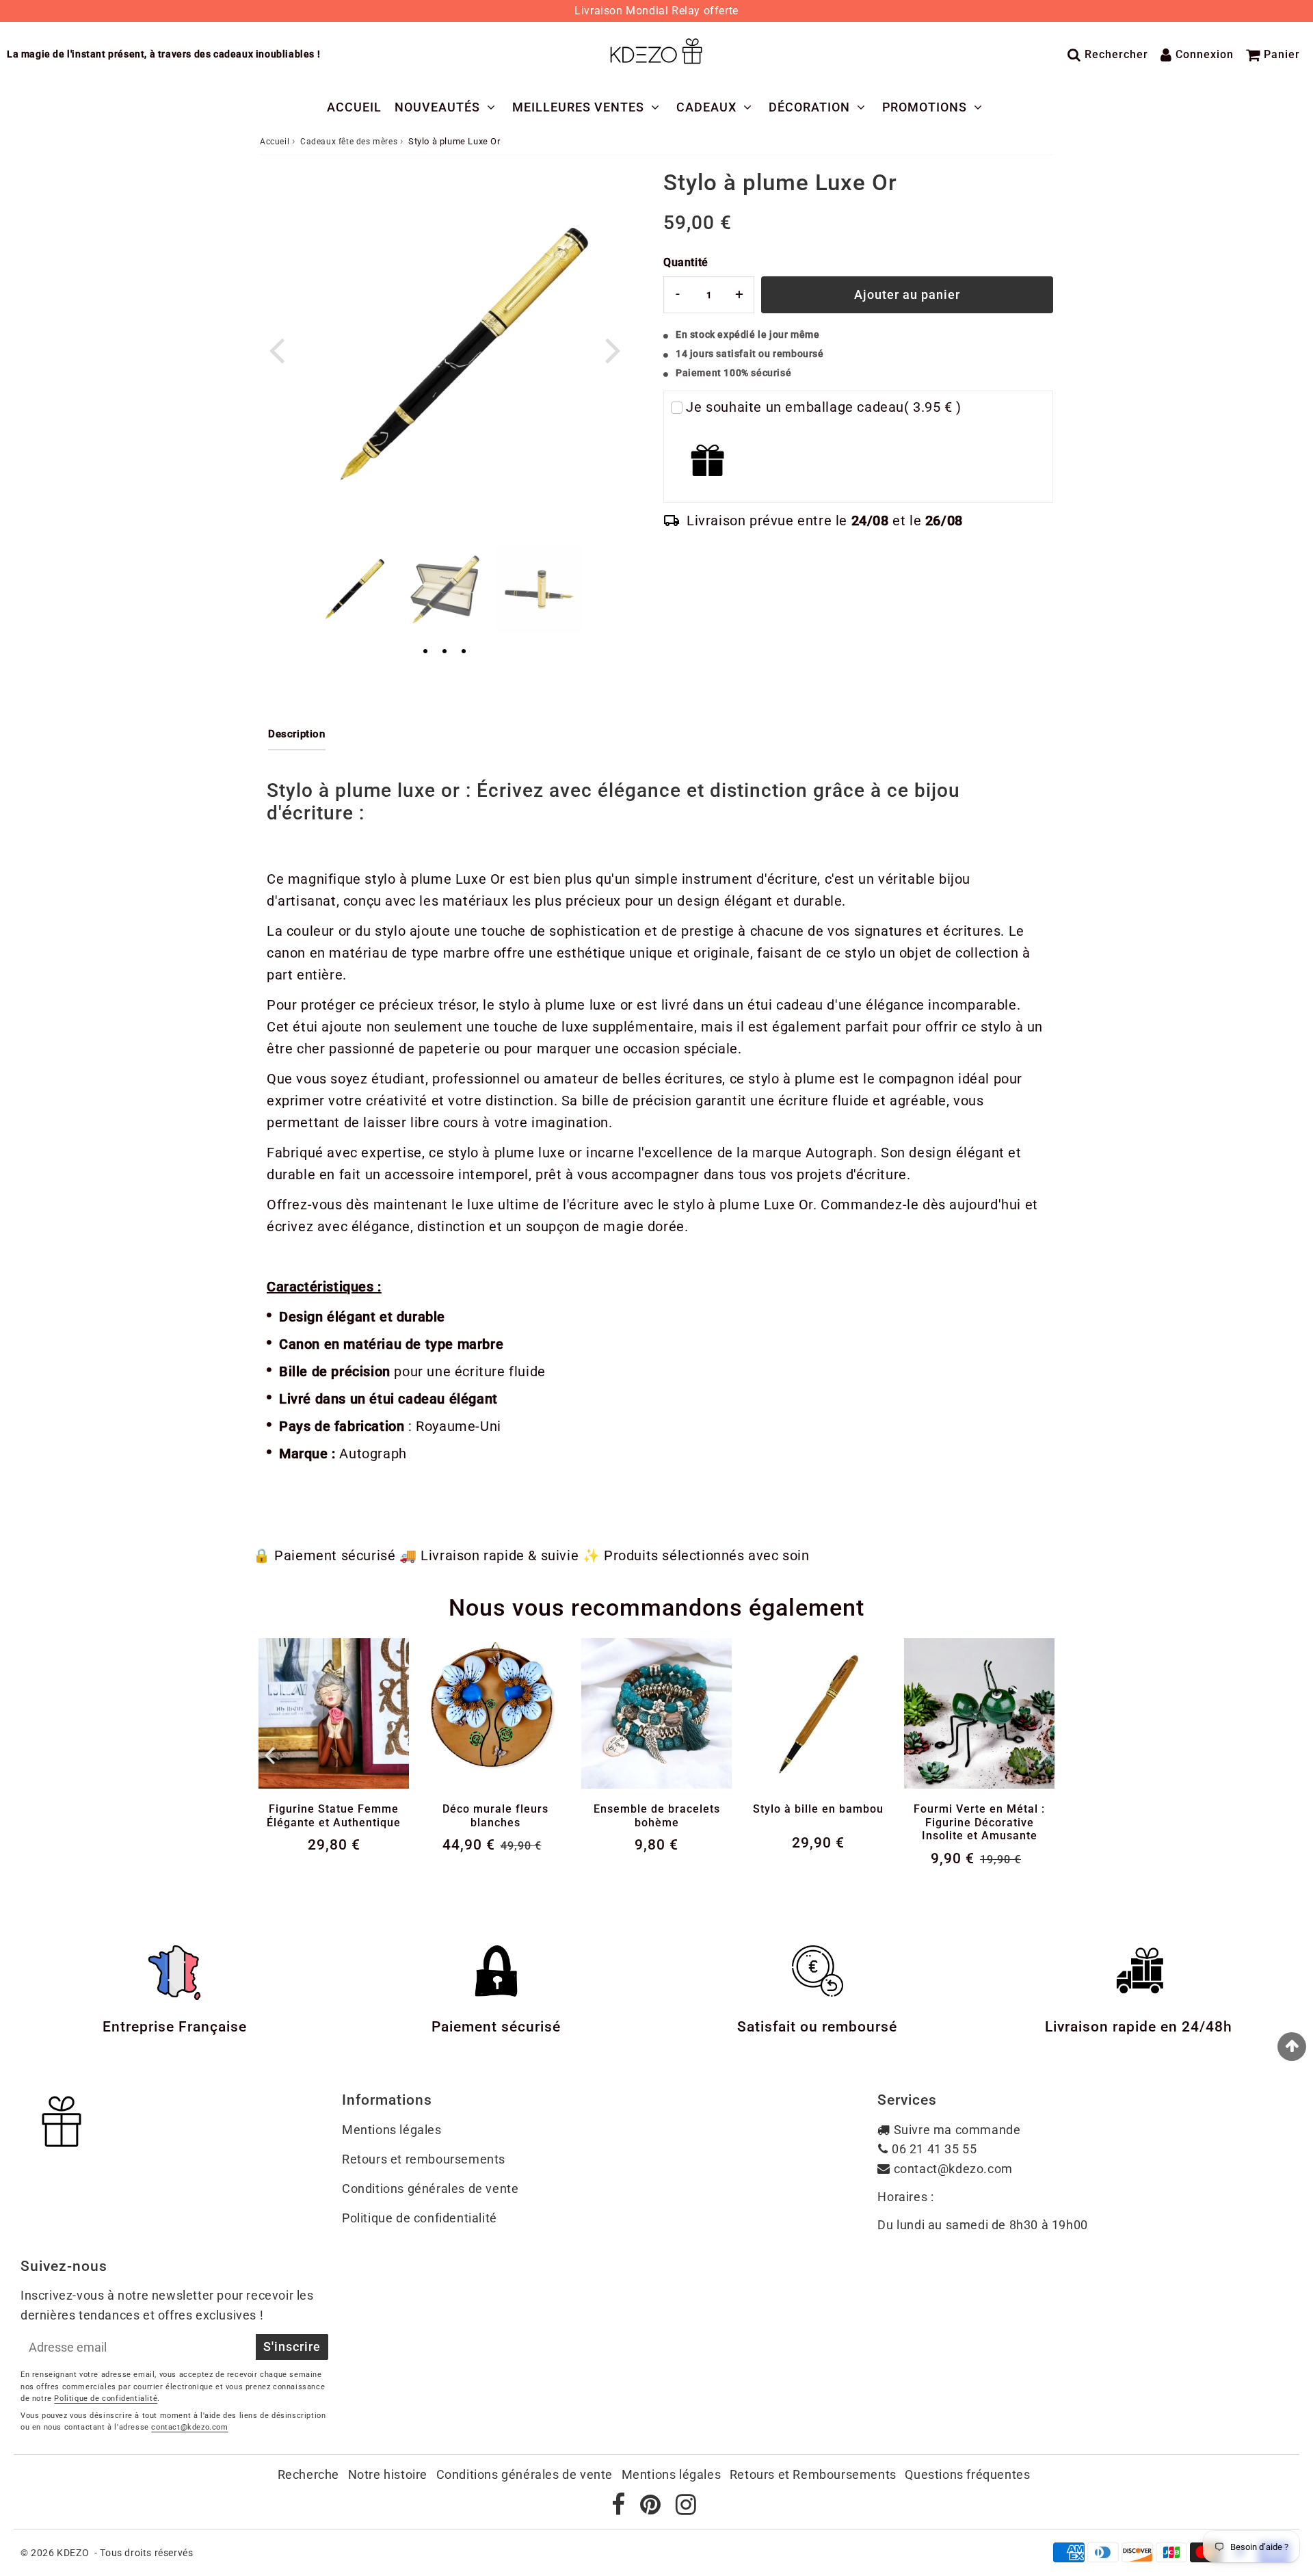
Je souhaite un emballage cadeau (824, 407)
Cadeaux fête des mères (349, 142)
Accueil (354, 107)
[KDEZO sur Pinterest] (652, 2509)
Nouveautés (437, 107)
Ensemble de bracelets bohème (657, 1815)
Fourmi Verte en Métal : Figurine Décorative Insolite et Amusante (979, 1822)
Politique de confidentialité (420, 2218)
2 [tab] (445, 652)
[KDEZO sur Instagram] (686, 2509)
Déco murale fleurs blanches (495, 1815)
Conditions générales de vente (430, 2189)
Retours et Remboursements (813, 2474)
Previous (276, 349)
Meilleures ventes (578, 107)
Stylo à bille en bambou (818, 1809)
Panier (1282, 54)
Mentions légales (392, 2130)
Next (613, 349)
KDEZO (73, 2553)
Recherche (308, 2474)
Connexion (1205, 54)
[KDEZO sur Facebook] (620, 2509)
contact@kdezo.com (953, 2169)
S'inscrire (292, 2347)
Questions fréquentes (967, 2474)
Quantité (686, 262)
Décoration (809, 107)
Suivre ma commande (957, 2130)
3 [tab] (464, 652)
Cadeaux (706, 107)
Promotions (925, 107)
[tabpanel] (350, 589)
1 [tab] (425, 652)
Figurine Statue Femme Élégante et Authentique (334, 1815)
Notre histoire (388, 2474)
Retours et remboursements (424, 2159)
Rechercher (1116, 54)
